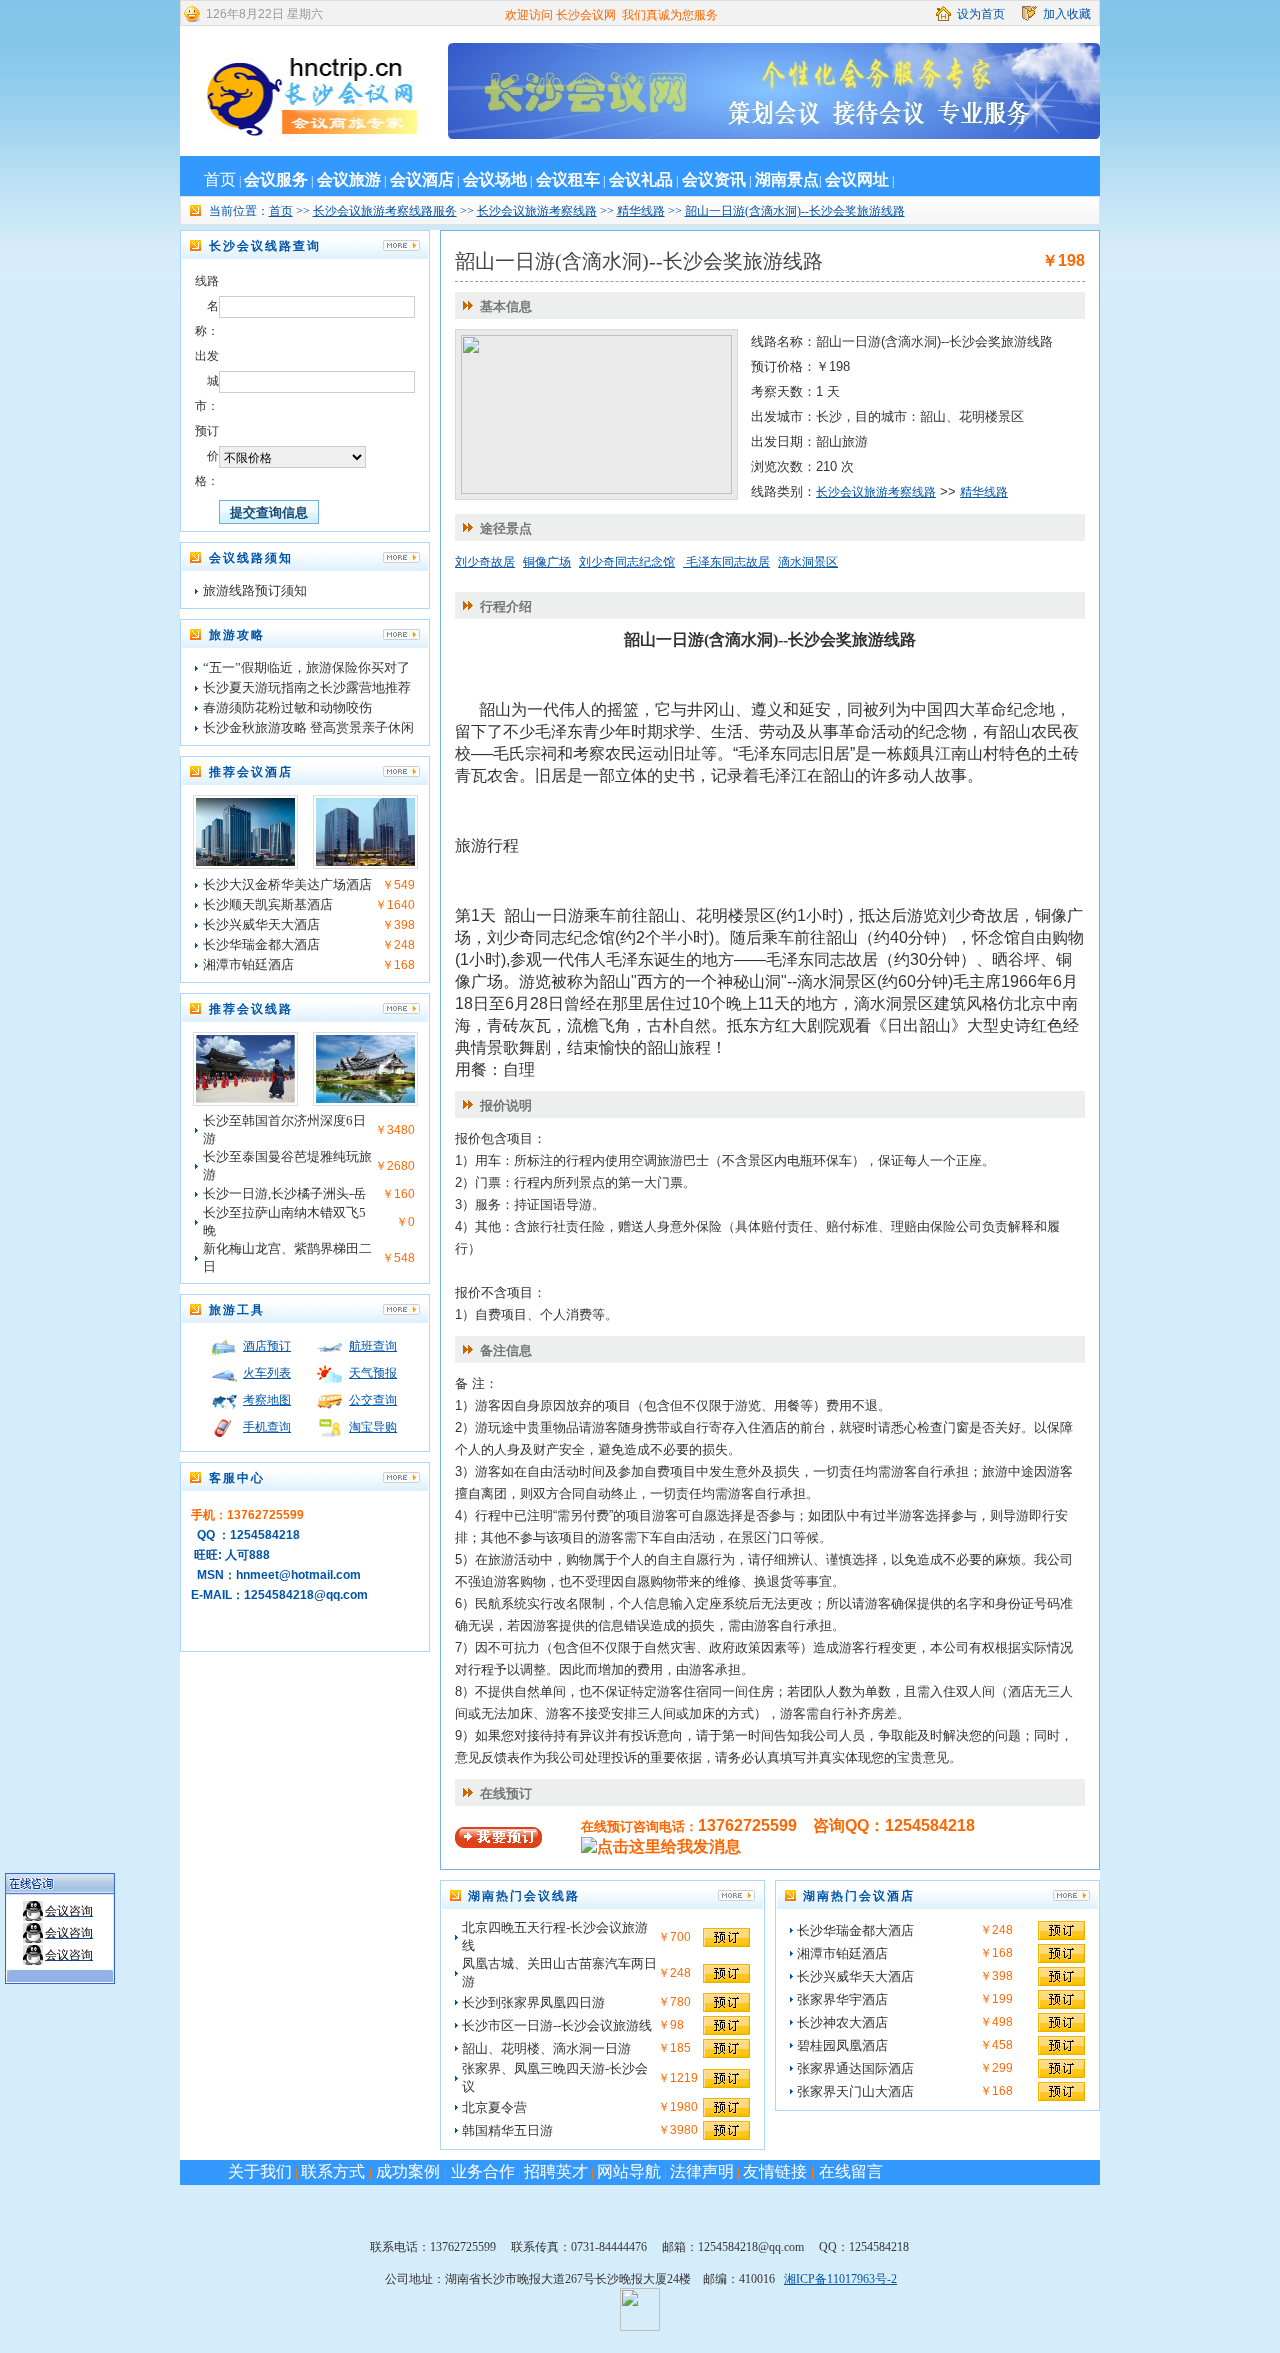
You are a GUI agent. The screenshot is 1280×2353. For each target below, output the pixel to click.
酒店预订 (267, 1346)
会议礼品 (641, 179)
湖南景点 (787, 179)
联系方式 (335, 2171)
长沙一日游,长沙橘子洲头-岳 (284, 1193)
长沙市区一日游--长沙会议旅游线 (557, 2025)
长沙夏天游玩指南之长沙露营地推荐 (307, 687)
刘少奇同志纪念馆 (627, 562)
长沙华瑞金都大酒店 (261, 944)
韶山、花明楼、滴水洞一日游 (546, 2048)
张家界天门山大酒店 (855, 2091)
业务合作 (481, 2171)
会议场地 (495, 179)
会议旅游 (349, 179)
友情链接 (775, 2171)
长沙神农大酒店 (842, 2022)
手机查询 (267, 1427)
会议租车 (568, 179)
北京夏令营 (494, 2107)
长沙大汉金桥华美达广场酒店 (287, 884)
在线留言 (851, 2171)
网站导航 (629, 2171)
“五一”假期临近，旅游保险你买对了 (306, 667)
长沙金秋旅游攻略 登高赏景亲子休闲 (308, 727)
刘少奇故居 (485, 562)
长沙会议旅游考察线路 (537, 211)
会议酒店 (422, 179)
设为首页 (981, 14)
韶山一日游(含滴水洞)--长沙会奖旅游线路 (795, 211)
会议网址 (857, 179)
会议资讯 (714, 179)
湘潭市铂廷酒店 (248, 964)
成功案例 (408, 2171)
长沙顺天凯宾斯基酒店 (268, 904)
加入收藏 (1067, 14)
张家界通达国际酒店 (855, 2068)
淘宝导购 (373, 1427)
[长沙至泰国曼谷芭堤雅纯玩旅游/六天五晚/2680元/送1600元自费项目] (365, 1099)
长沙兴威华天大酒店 (261, 924)
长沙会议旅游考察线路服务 (385, 211)
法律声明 (702, 2171)
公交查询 (373, 1400)
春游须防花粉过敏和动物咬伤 (287, 707)
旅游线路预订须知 (255, 590)
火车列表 (267, 1373)
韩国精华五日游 (507, 2130)
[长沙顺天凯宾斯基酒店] (365, 862)
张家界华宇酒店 (842, 1999)
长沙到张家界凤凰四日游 (533, 2002)
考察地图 (267, 1400)
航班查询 (373, 1346)
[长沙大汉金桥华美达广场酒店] (245, 862)
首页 (220, 179)
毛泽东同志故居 (726, 562)
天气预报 (373, 1373)
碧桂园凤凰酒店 (842, 2045)
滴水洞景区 (808, 562)
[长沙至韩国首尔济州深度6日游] (245, 1099)
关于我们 (260, 2171)
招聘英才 (556, 2171)
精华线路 (641, 211)
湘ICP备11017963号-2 (840, 2279)
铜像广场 (547, 562)
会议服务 (276, 179)
